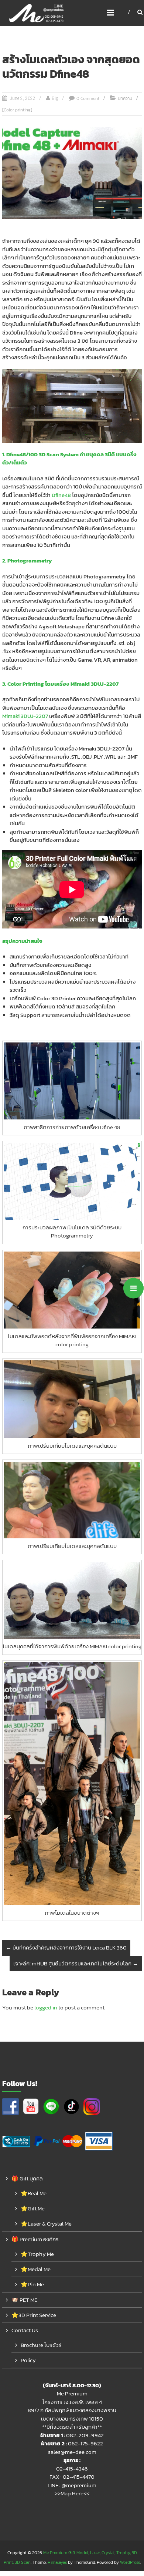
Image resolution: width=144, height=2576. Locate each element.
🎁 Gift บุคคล (27, 2178)
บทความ (125, 98)
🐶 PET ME (24, 2300)
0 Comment (88, 98)
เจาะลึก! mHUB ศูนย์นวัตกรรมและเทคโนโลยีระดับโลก (76, 1963)
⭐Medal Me (36, 2269)
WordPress (130, 2562)
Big (55, 98)
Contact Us (25, 2330)
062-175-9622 (85, 2443)
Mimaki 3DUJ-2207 (25, 716)
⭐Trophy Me (37, 2254)
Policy (28, 2360)
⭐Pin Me (32, 2284)
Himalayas (57, 2562)
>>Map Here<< (72, 2493)
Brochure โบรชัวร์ (41, 2345)
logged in (46, 2007)
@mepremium (79, 2485)
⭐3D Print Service (34, 2315)
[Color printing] (17, 110)
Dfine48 (61, 495)
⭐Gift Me (33, 2208)
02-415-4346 (72, 2468)
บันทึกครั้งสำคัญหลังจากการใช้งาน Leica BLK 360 (66, 1947)
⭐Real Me (34, 2193)
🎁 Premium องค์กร (35, 2239)
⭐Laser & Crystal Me (46, 2224)
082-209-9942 (85, 2435)
